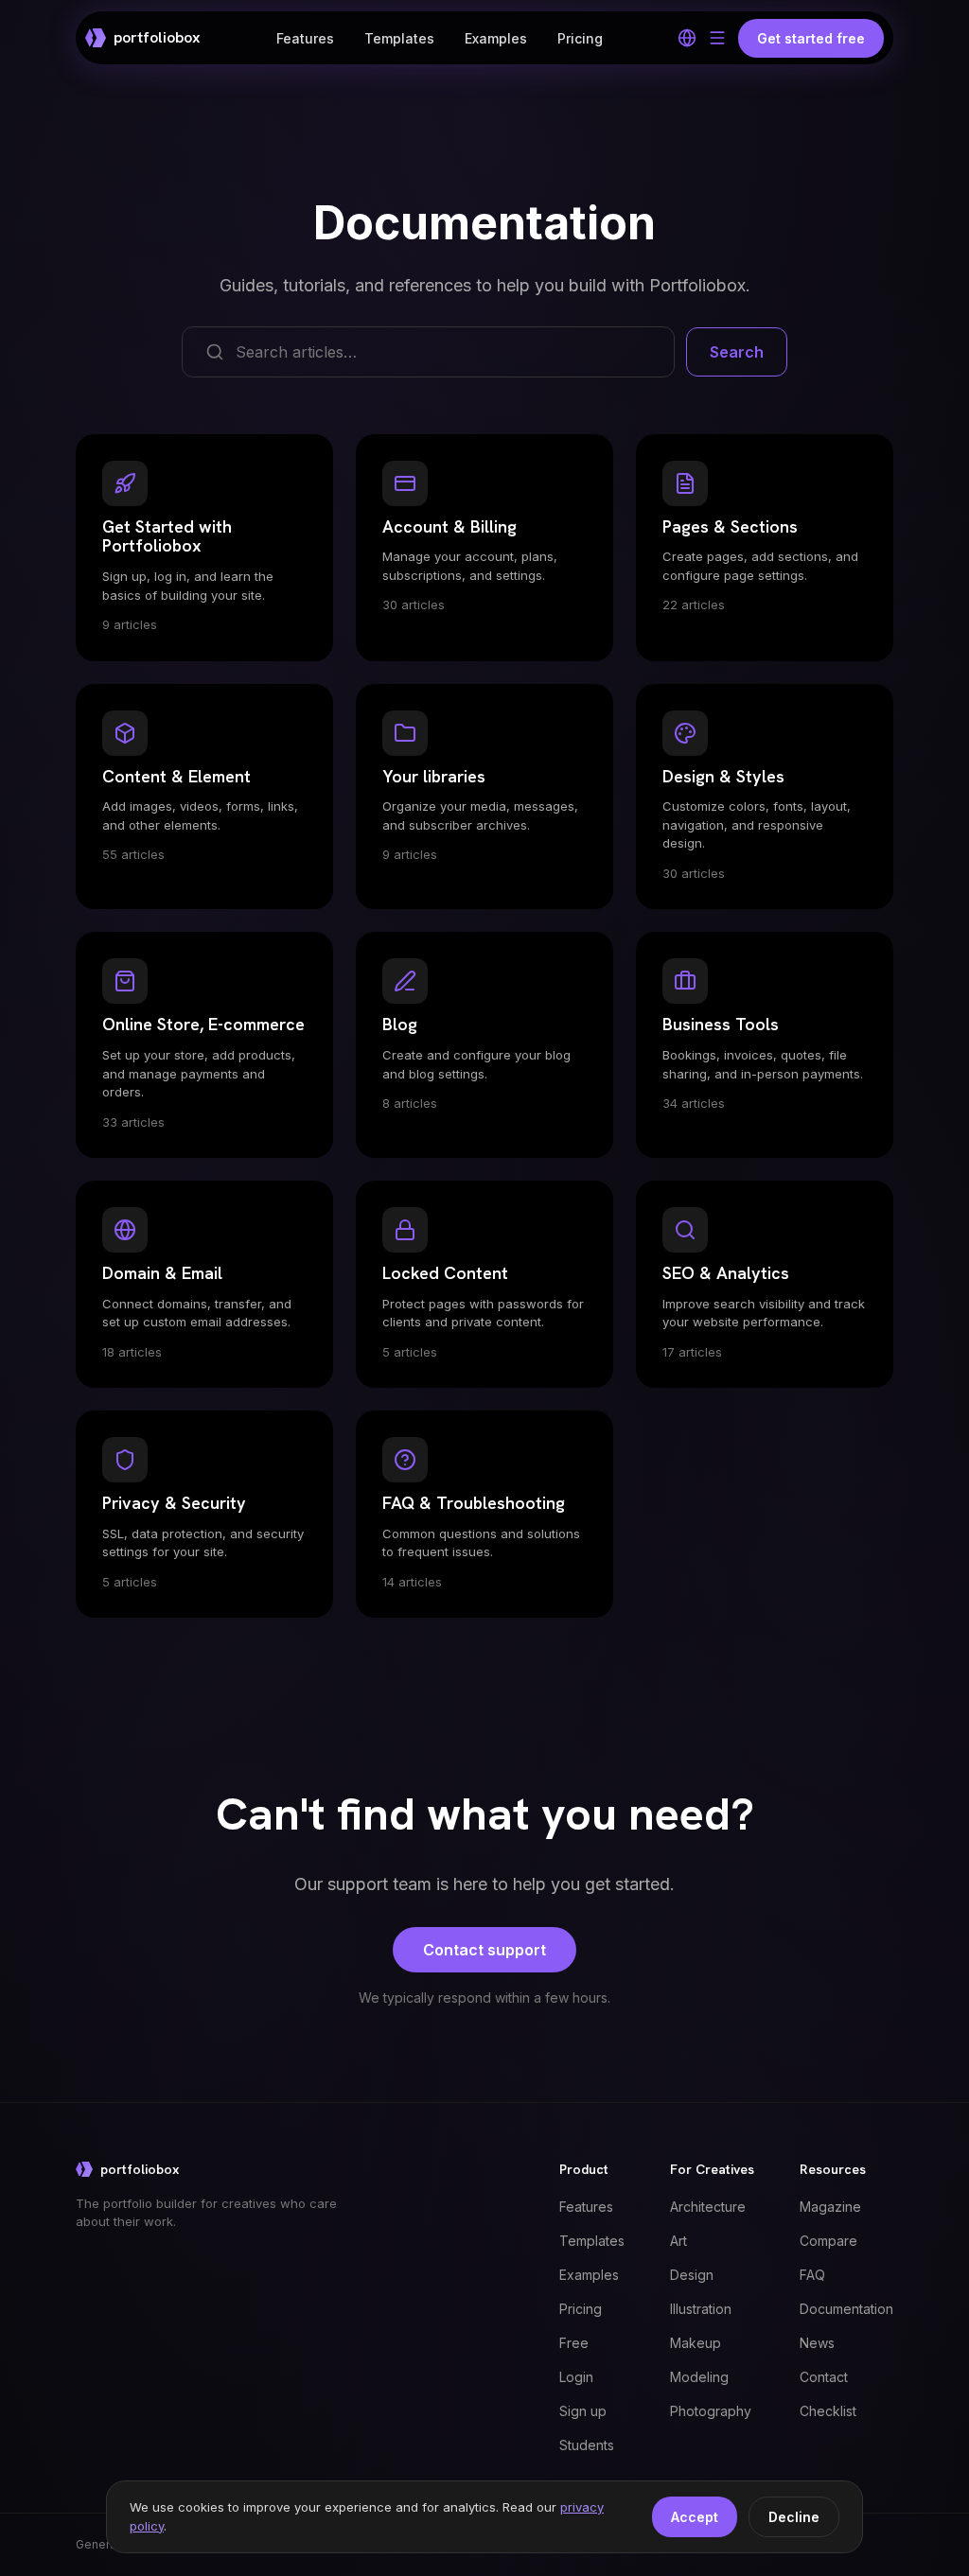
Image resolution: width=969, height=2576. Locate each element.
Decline (794, 2517)
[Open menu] (717, 38)
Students (587, 2445)
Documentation (846, 2309)
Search (737, 352)
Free (574, 2343)
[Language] (687, 38)
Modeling (699, 2377)
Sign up (583, 2411)
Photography (711, 2411)
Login (576, 2377)
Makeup (696, 2343)
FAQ (812, 2275)
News (817, 2343)
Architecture (708, 2207)
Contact (824, 2377)
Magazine (830, 2207)
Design (692, 2275)
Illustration (701, 2309)
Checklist (828, 2411)
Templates (399, 38)
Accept (695, 2517)
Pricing (580, 38)
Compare (828, 2241)
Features (305, 38)
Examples (496, 38)
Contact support (484, 1950)
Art (678, 2241)
